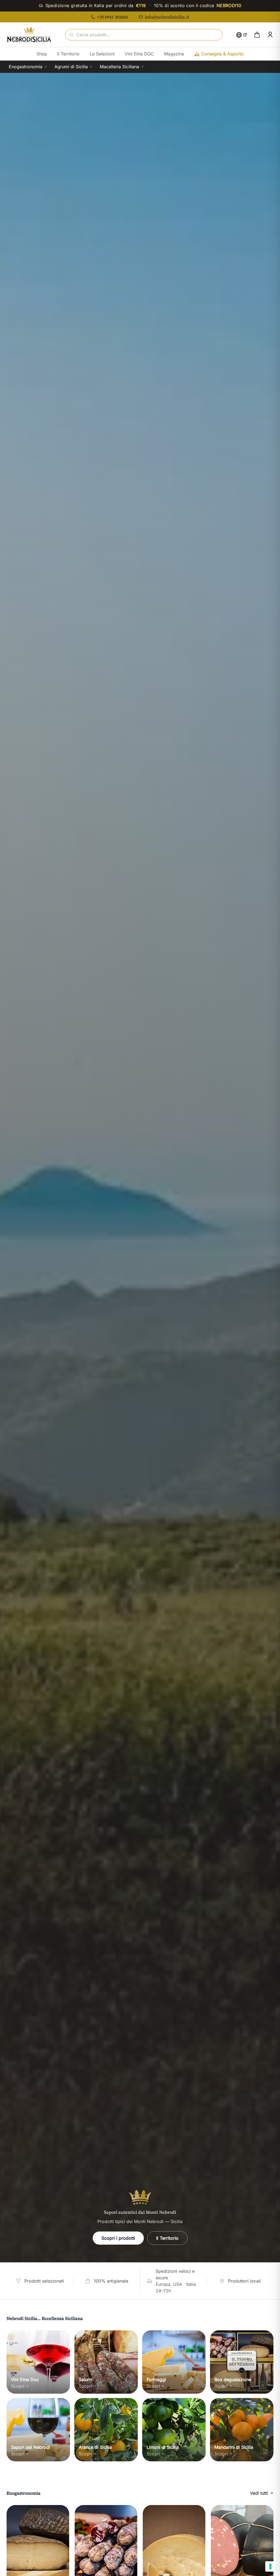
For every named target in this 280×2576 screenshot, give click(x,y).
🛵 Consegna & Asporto (219, 54)
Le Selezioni (102, 54)
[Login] (270, 35)
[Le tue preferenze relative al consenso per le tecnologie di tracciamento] (270, 2566)
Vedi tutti (259, 2493)
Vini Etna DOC (139, 54)
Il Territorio (68, 54)
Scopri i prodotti (118, 2238)
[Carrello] (257, 35)
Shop (42, 54)
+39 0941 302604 (112, 17)
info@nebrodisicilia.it (167, 17)
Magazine (174, 54)
